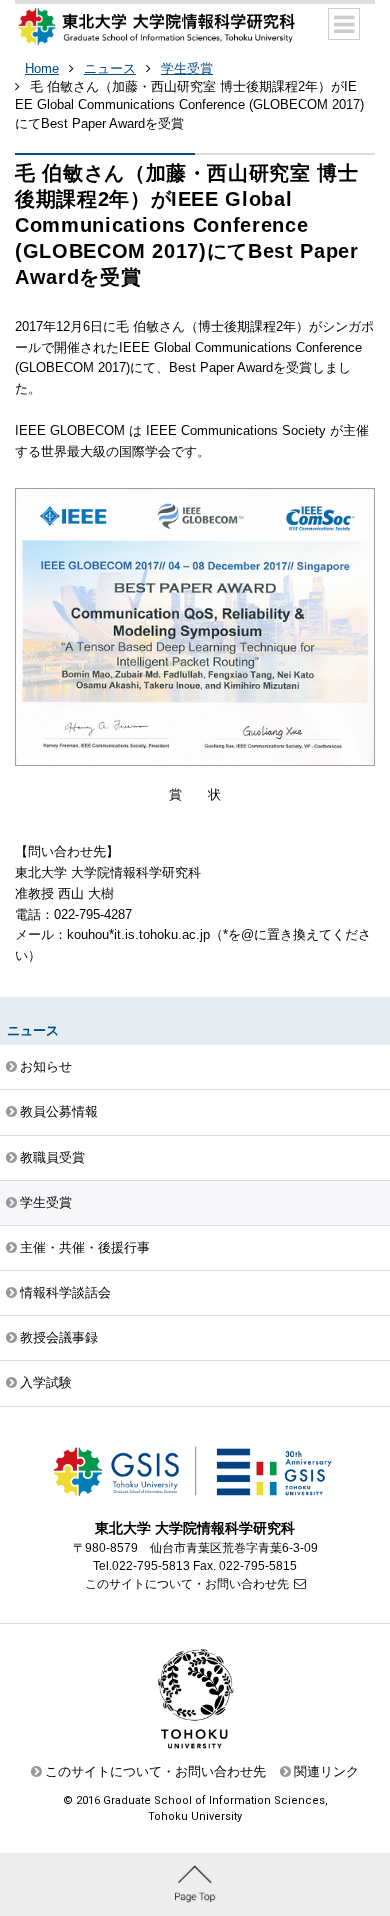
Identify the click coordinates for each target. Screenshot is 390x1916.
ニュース (110, 68)
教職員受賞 (52, 1157)
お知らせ (46, 1066)
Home (42, 68)
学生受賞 (187, 68)
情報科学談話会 (65, 1292)
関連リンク (326, 1771)
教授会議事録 (59, 1337)
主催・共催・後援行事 (85, 1247)
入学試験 (46, 1382)
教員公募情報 (59, 1111)
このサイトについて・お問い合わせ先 (187, 1584)
